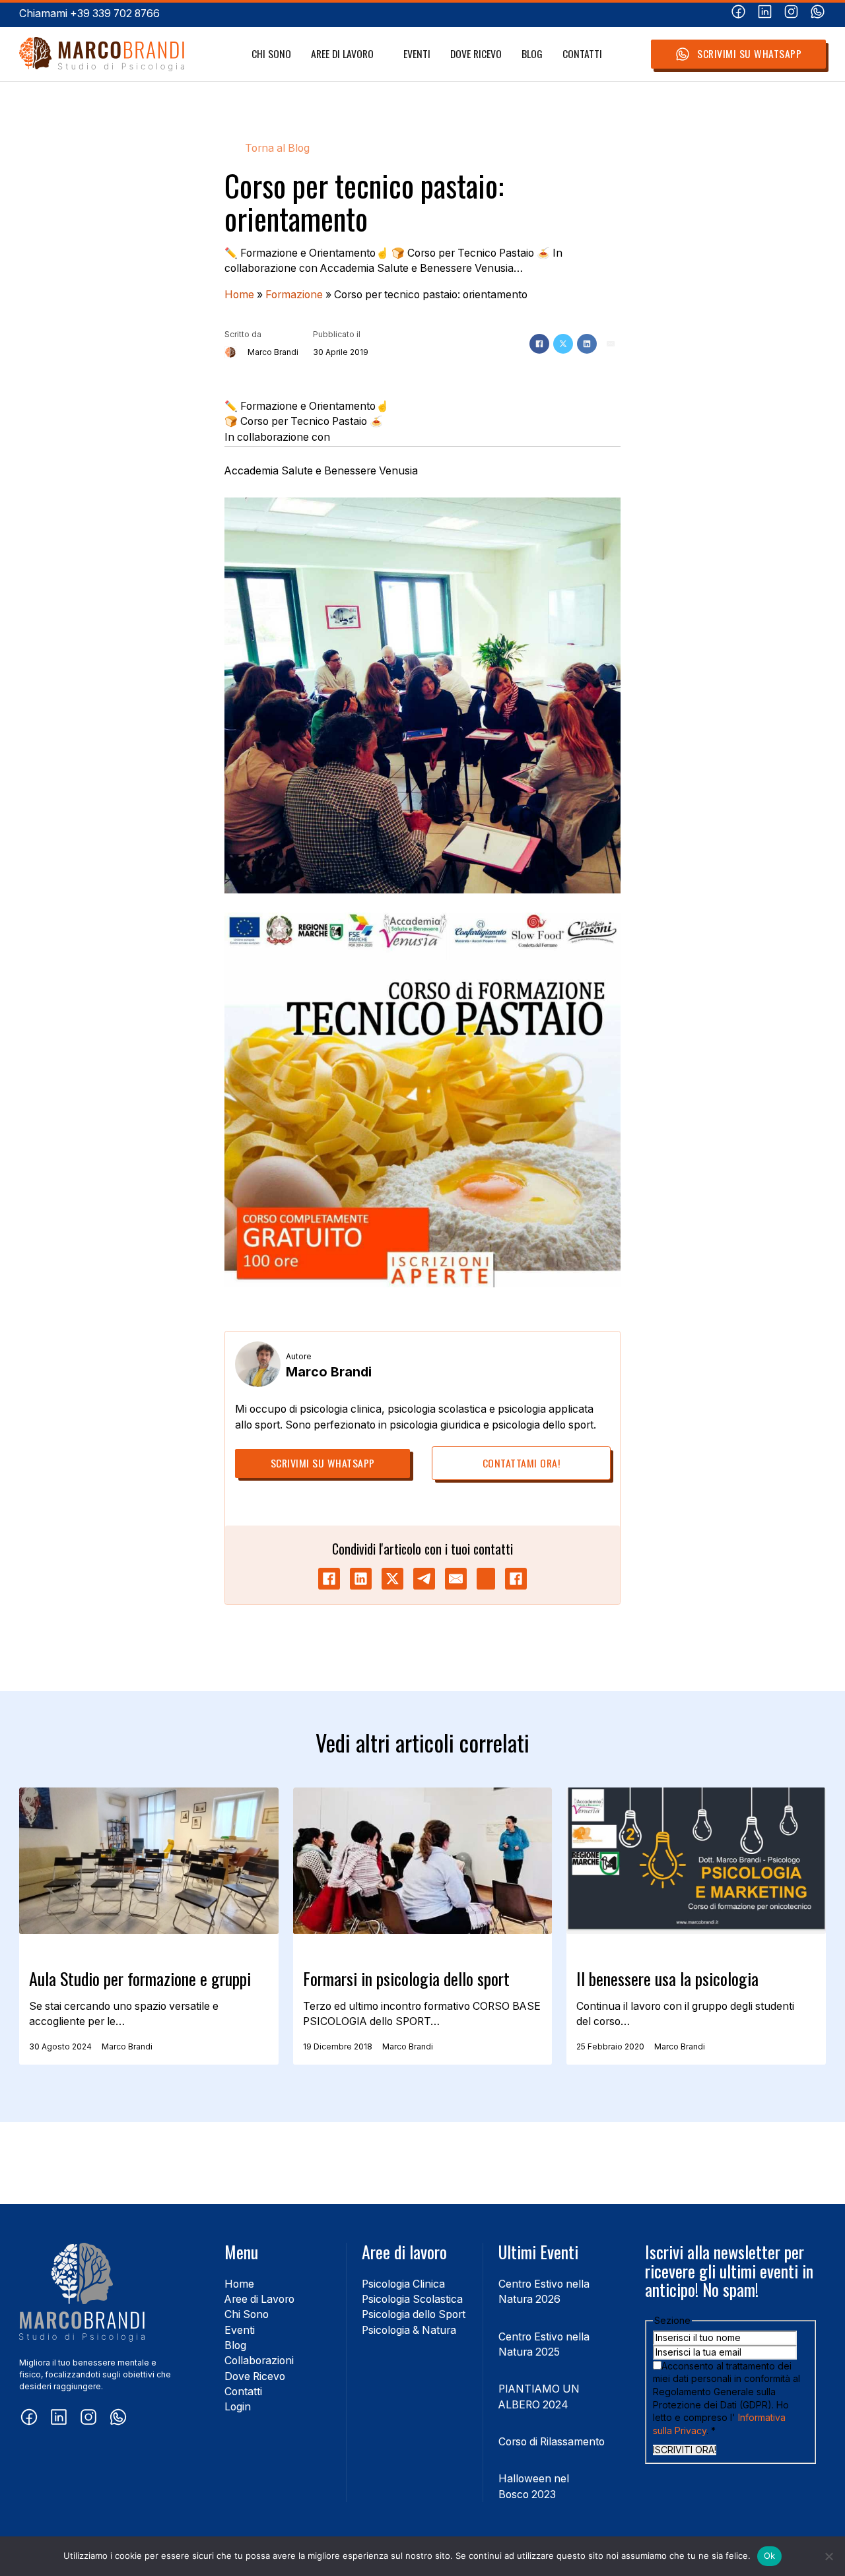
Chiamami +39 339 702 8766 (89, 14)
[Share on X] (392, 1579)
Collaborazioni (259, 2361)
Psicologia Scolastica (412, 2299)
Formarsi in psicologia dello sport (406, 1979)
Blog (532, 54)
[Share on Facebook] (329, 1579)
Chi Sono (271, 54)
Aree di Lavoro (342, 54)
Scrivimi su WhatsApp (749, 53)
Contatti (582, 54)
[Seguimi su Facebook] (738, 14)
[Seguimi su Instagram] (791, 14)
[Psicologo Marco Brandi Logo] (102, 54)
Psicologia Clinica (403, 2284)
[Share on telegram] (424, 1579)
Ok (770, 2556)
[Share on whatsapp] (486, 1579)
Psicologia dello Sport (414, 2314)
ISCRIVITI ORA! (685, 2450)
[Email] (611, 344)
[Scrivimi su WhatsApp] (818, 14)
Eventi (417, 54)
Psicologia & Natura (409, 2330)
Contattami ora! (522, 1463)
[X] (563, 344)
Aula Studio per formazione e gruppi (140, 1979)
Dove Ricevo (476, 54)
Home (239, 295)
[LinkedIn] (587, 344)
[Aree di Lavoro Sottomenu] (381, 54)
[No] (828, 2556)
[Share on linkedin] (361, 1579)
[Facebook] (539, 344)
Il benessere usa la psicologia (667, 1979)
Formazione (294, 295)
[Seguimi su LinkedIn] (765, 14)
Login (238, 2407)
